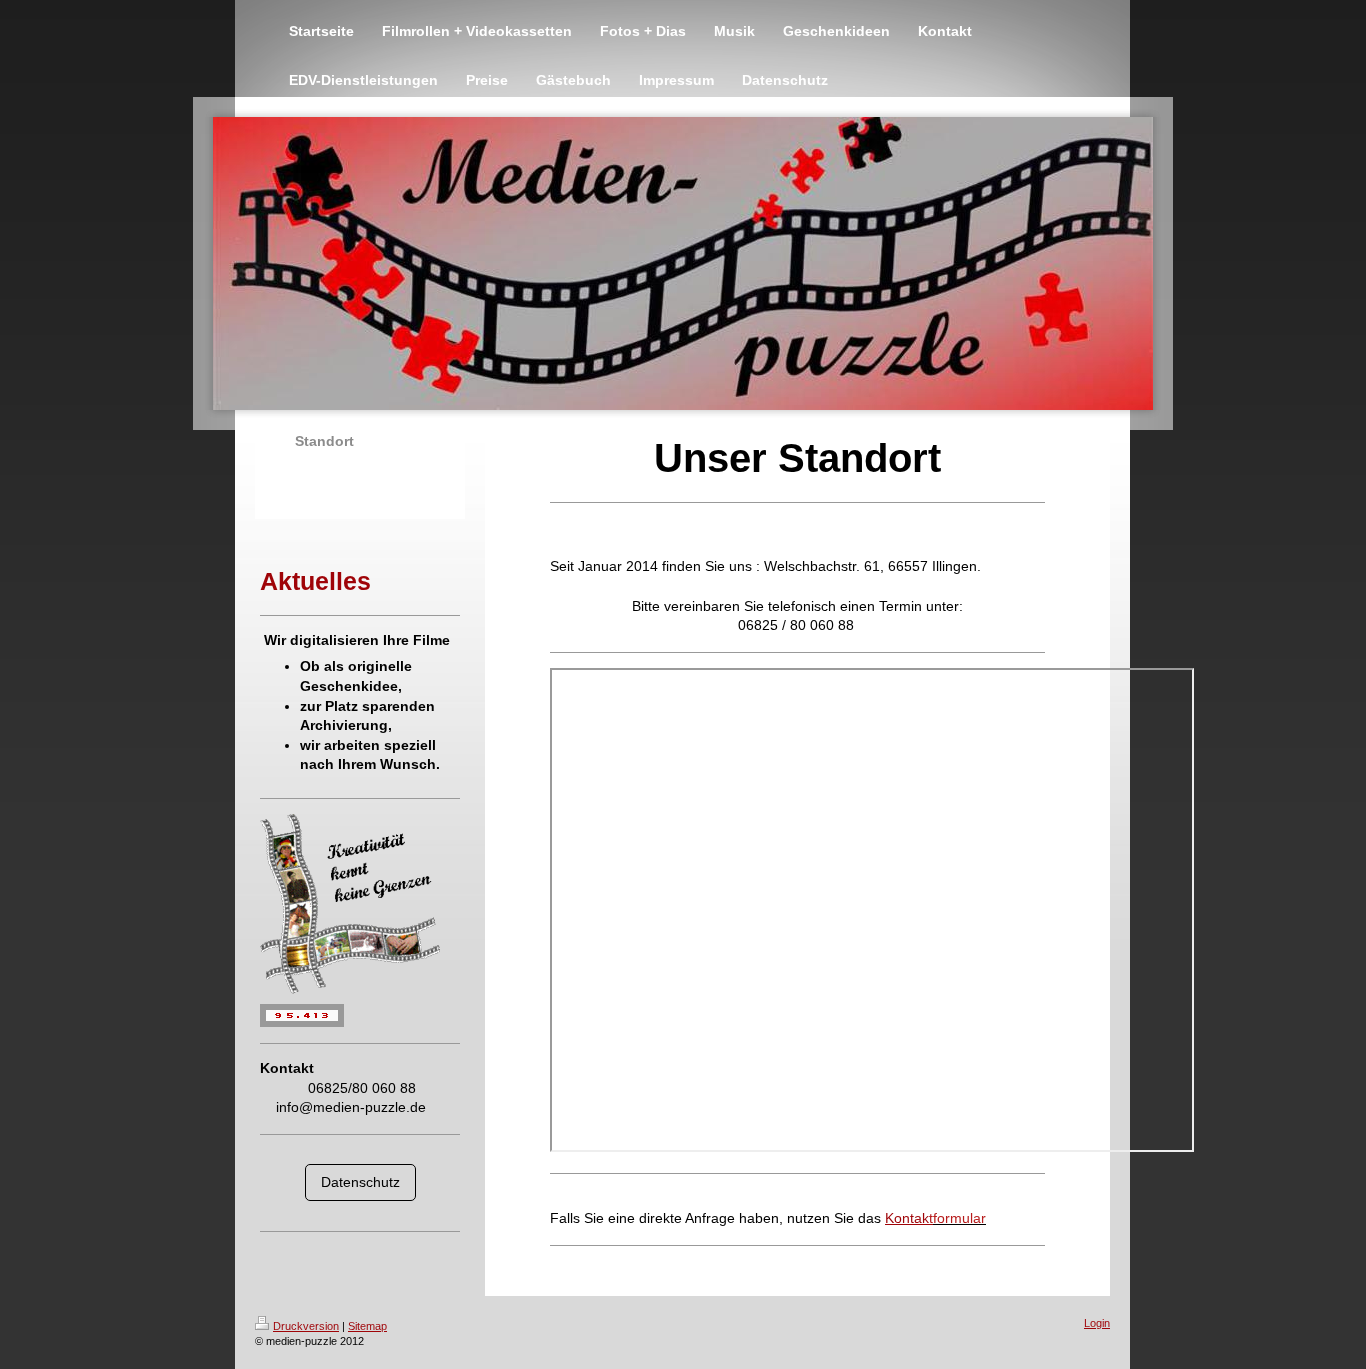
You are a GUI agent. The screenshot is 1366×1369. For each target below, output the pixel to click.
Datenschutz (360, 1182)
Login (1097, 1323)
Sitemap (367, 1326)
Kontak (909, 1218)
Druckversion (306, 1326)
